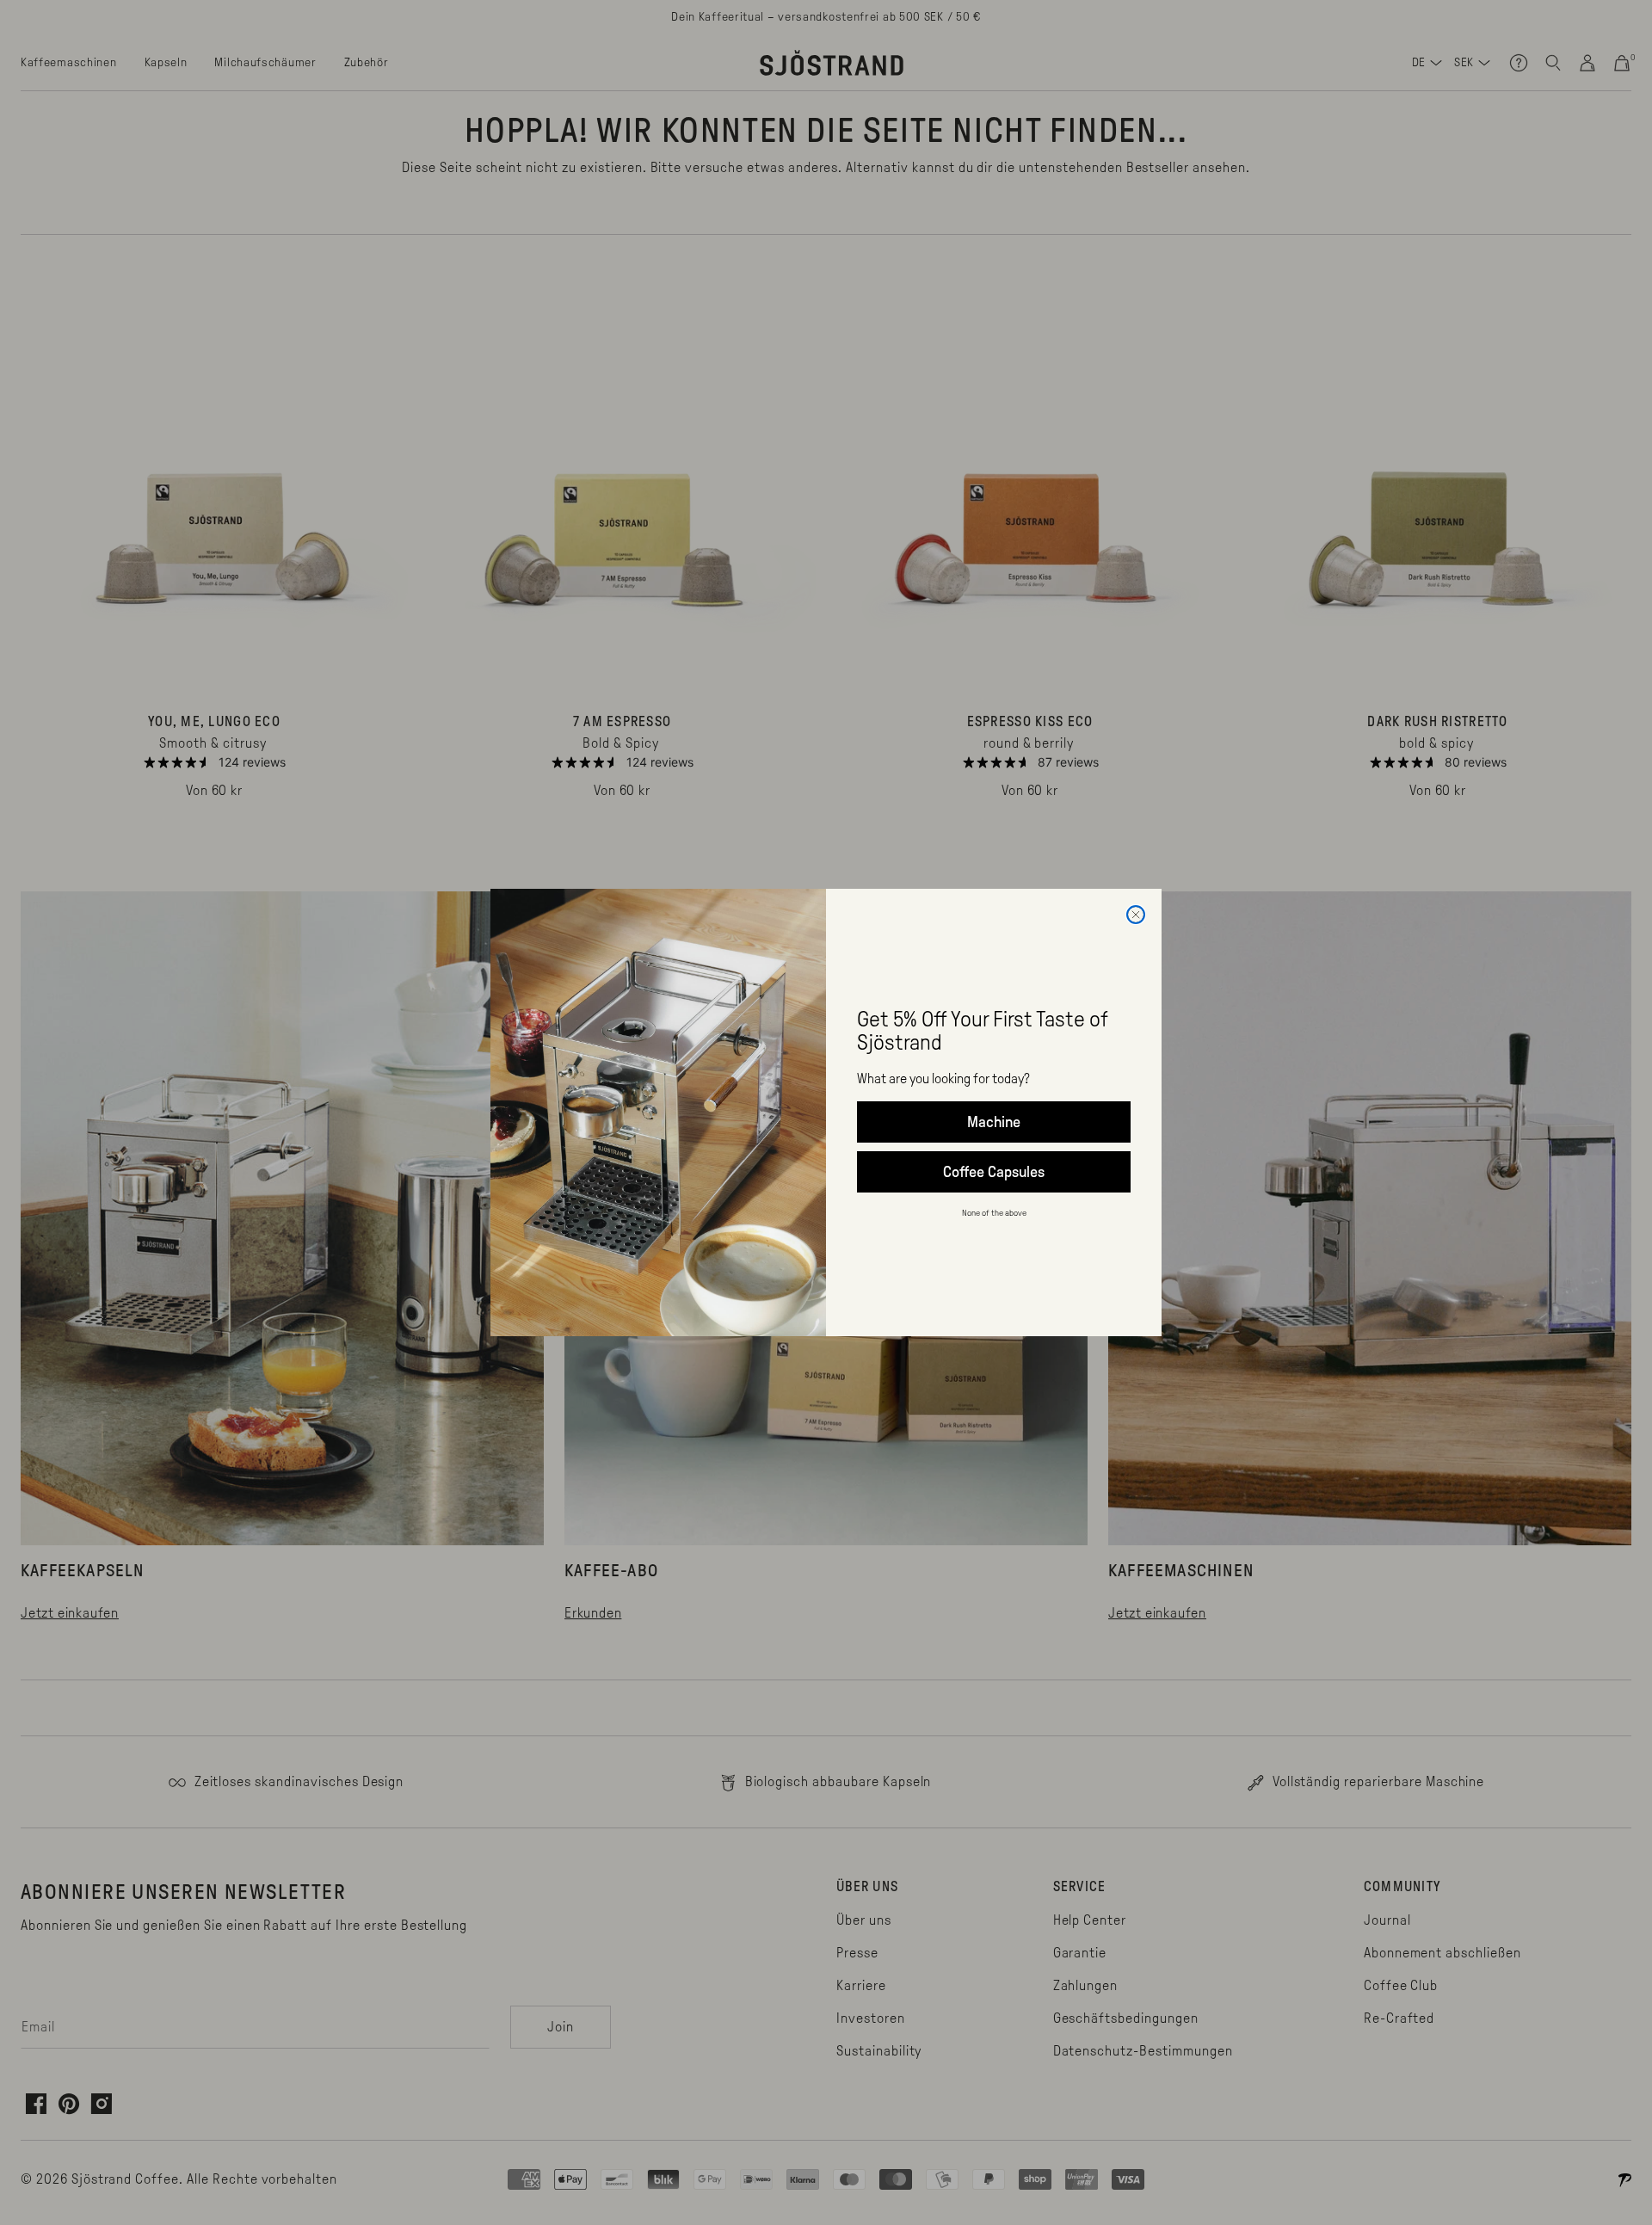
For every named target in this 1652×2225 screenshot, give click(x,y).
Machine (994, 1122)
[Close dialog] (1136, 915)
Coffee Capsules (994, 1172)
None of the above (994, 1213)
